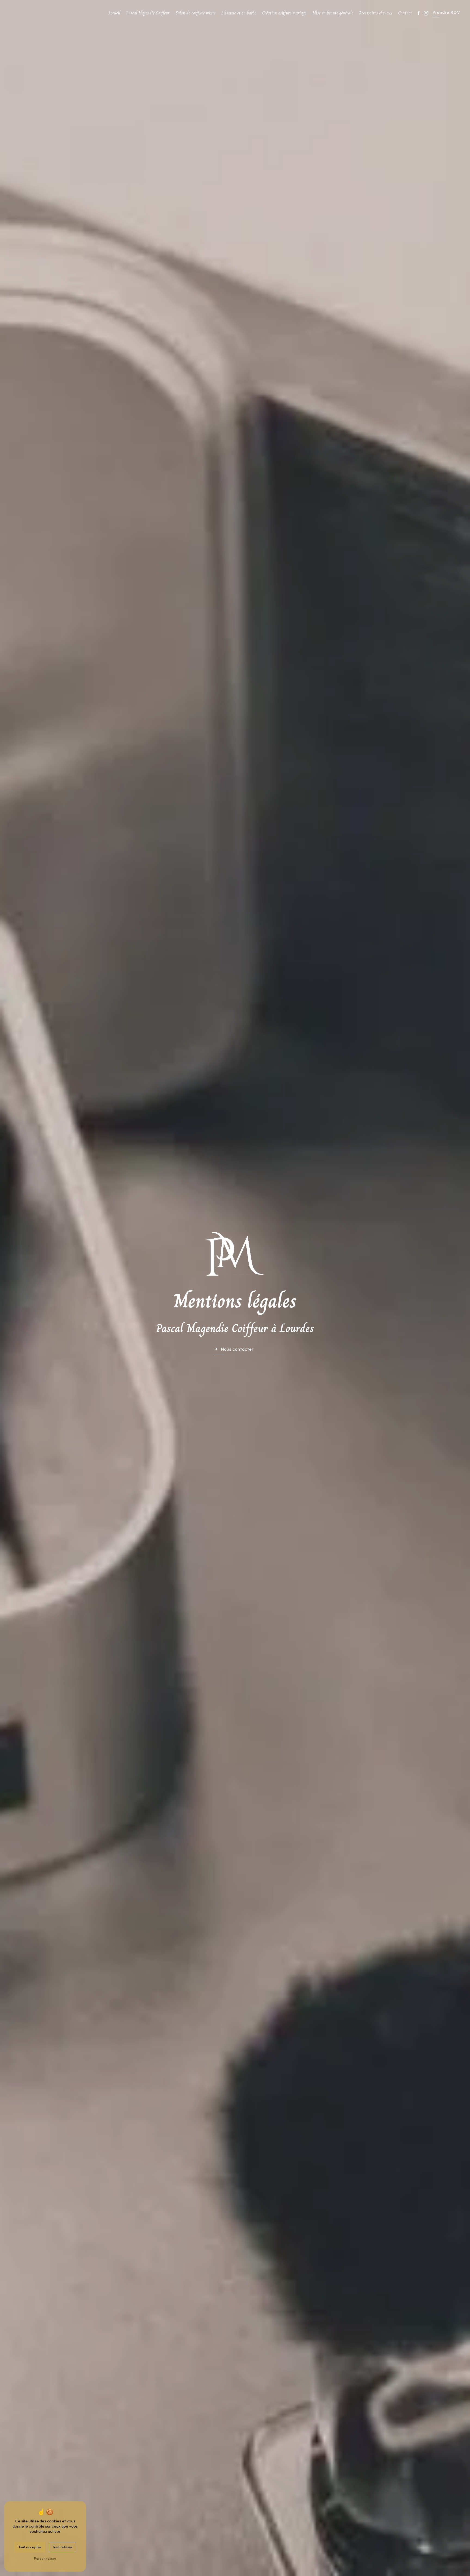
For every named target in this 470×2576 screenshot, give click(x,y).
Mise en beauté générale (333, 13)
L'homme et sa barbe (239, 13)
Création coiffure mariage (284, 13)
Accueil (114, 13)
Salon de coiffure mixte (196, 13)
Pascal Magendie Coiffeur (148, 13)
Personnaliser (45, 2558)
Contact (405, 13)
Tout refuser (62, 2547)
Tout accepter (30, 2547)
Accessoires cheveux (376, 13)
